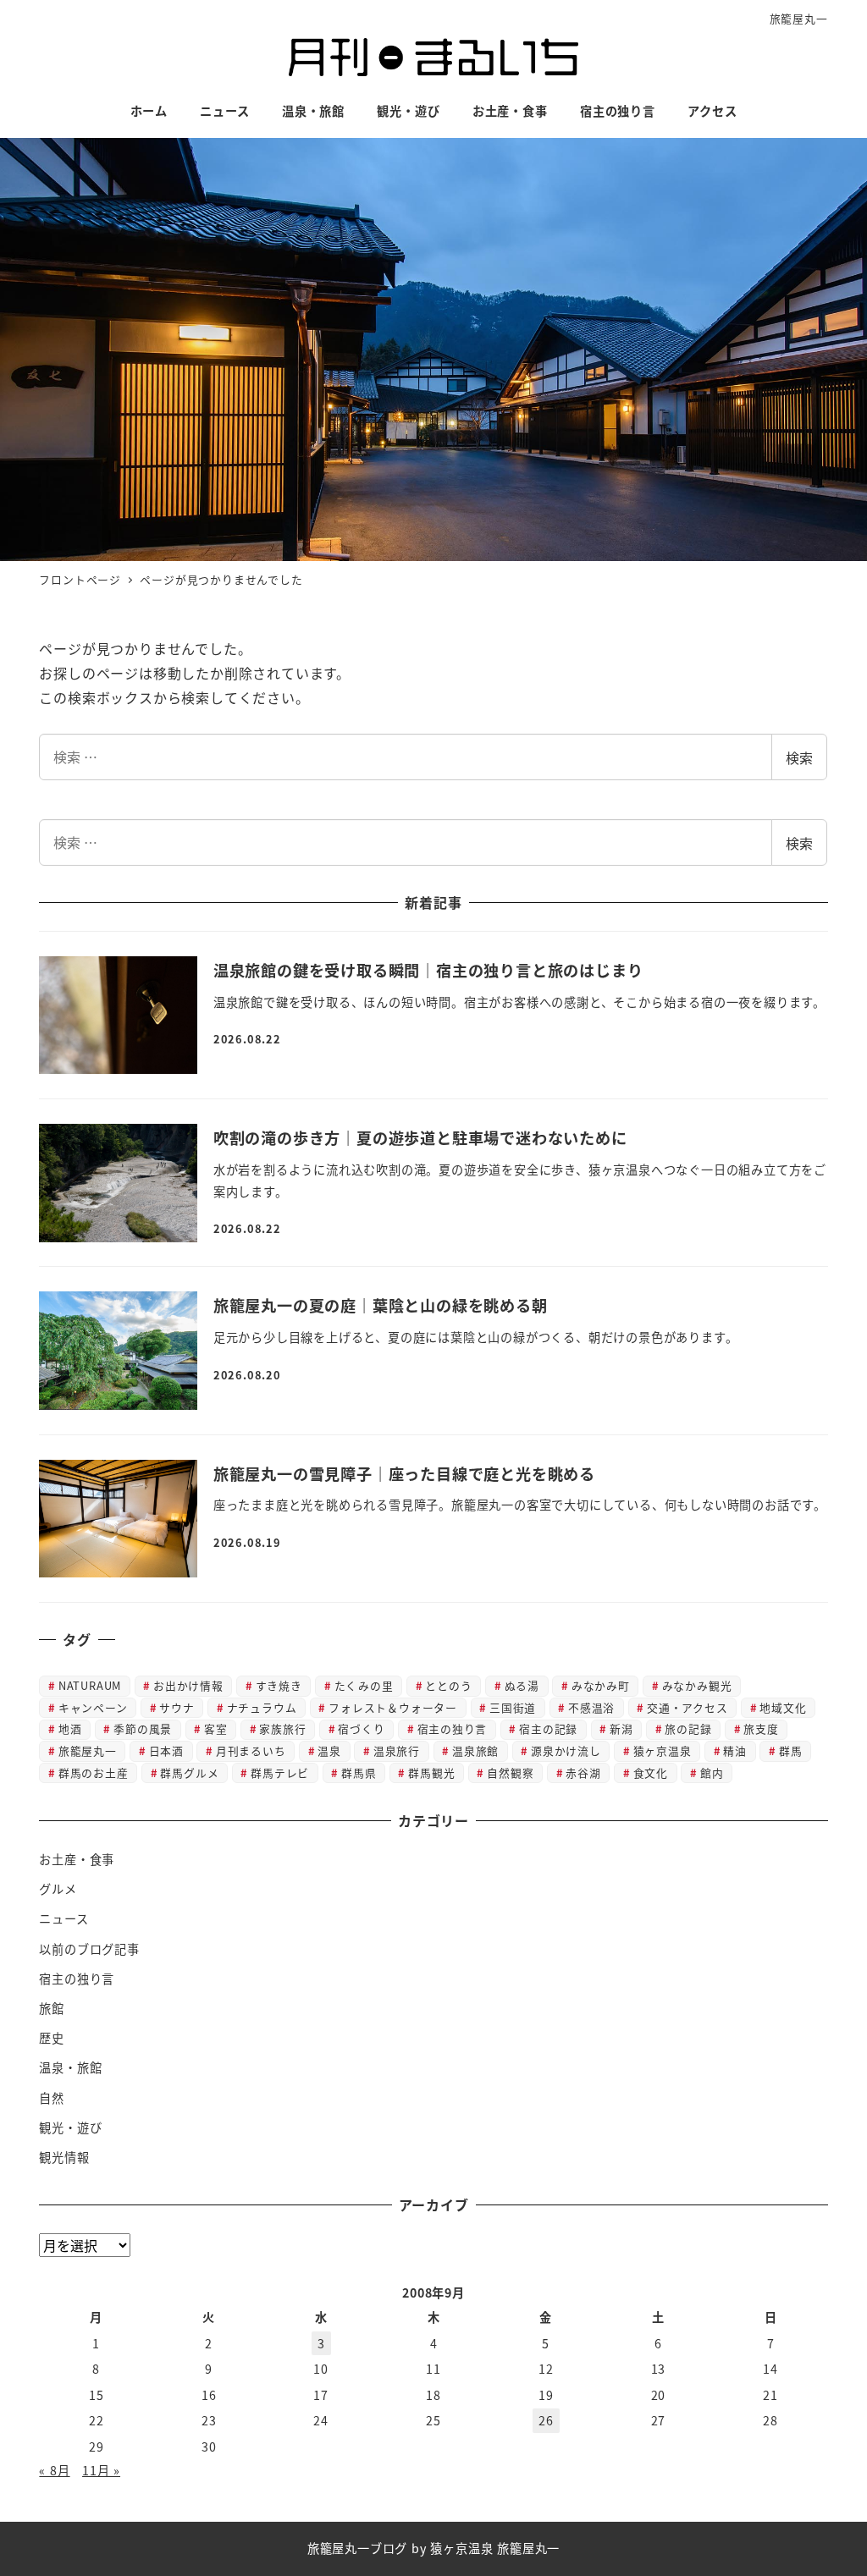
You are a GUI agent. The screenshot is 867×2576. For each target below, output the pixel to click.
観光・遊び (70, 2127)
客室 (216, 1728)
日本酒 (166, 1750)
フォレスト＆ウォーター (393, 1707)
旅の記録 (688, 1728)
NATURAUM (90, 1685)
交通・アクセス (688, 1707)
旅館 (52, 2008)
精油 (735, 1750)
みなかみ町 (601, 1685)
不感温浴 (591, 1707)
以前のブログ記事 (89, 1949)
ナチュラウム (262, 1707)
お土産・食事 (77, 1859)
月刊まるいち (251, 1750)
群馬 (791, 1750)
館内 (712, 1772)
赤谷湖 (583, 1772)
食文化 (651, 1772)
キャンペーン (93, 1707)
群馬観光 (431, 1772)
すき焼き (279, 1685)
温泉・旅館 (70, 2067)
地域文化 (783, 1707)
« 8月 (54, 2470)
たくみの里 (364, 1685)
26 (546, 2420)
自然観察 (510, 1772)
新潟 (621, 1728)
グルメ (58, 1889)
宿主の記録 (548, 1728)
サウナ (177, 1707)
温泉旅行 (397, 1750)
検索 (799, 757)
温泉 (329, 1750)
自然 (52, 2098)
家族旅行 (282, 1728)
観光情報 (64, 2157)
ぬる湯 (522, 1685)
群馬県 (359, 1772)
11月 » (101, 2470)
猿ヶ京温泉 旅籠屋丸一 (495, 2548)
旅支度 (761, 1728)
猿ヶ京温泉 (663, 1750)
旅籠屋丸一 (799, 18)
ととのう (448, 1685)
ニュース (64, 1918)
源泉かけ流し (566, 1750)
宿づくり (361, 1728)
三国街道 (513, 1707)
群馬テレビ (280, 1772)
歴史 (52, 2038)
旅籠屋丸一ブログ (357, 2548)
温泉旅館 (475, 1750)
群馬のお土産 (94, 1772)
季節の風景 (143, 1728)
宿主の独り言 (453, 1728)
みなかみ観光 (697, 1685)
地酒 (70, 1728)
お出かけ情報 (188, 1685)
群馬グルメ (189, 1772)
